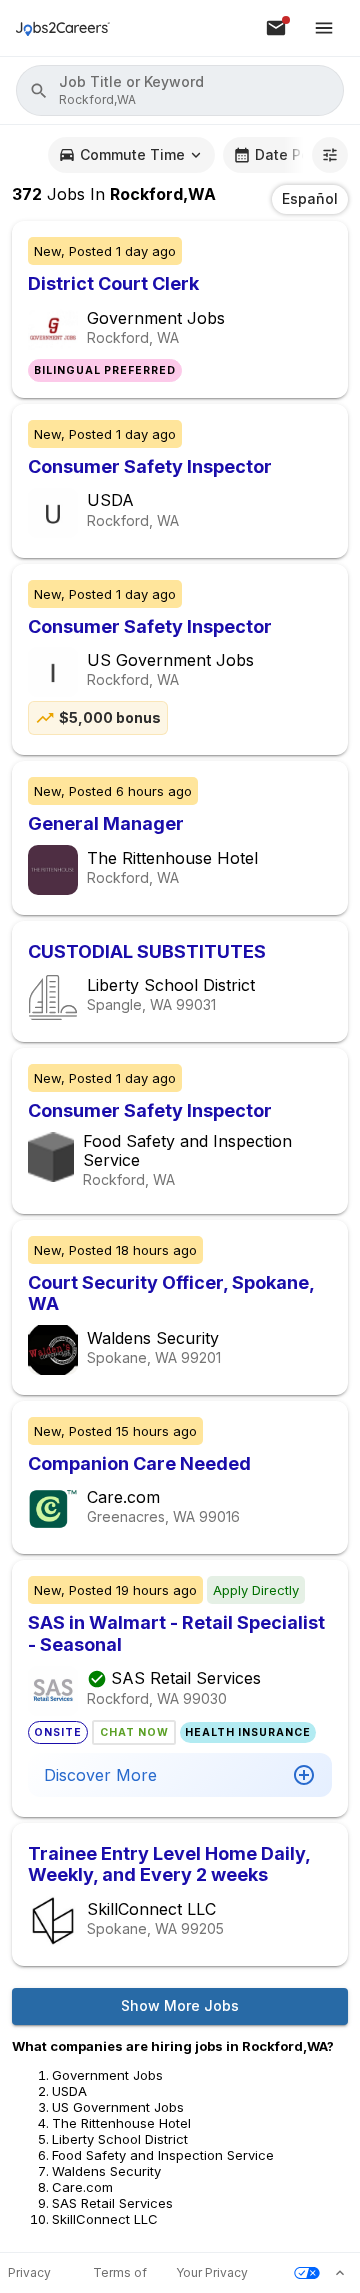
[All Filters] (330, 155)
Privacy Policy (29, 2273)
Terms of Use (120, 2273)
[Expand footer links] (340, 2273)
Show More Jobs (180, 2005)
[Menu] (324, 28)
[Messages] (276, 28)
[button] (180, 90)
